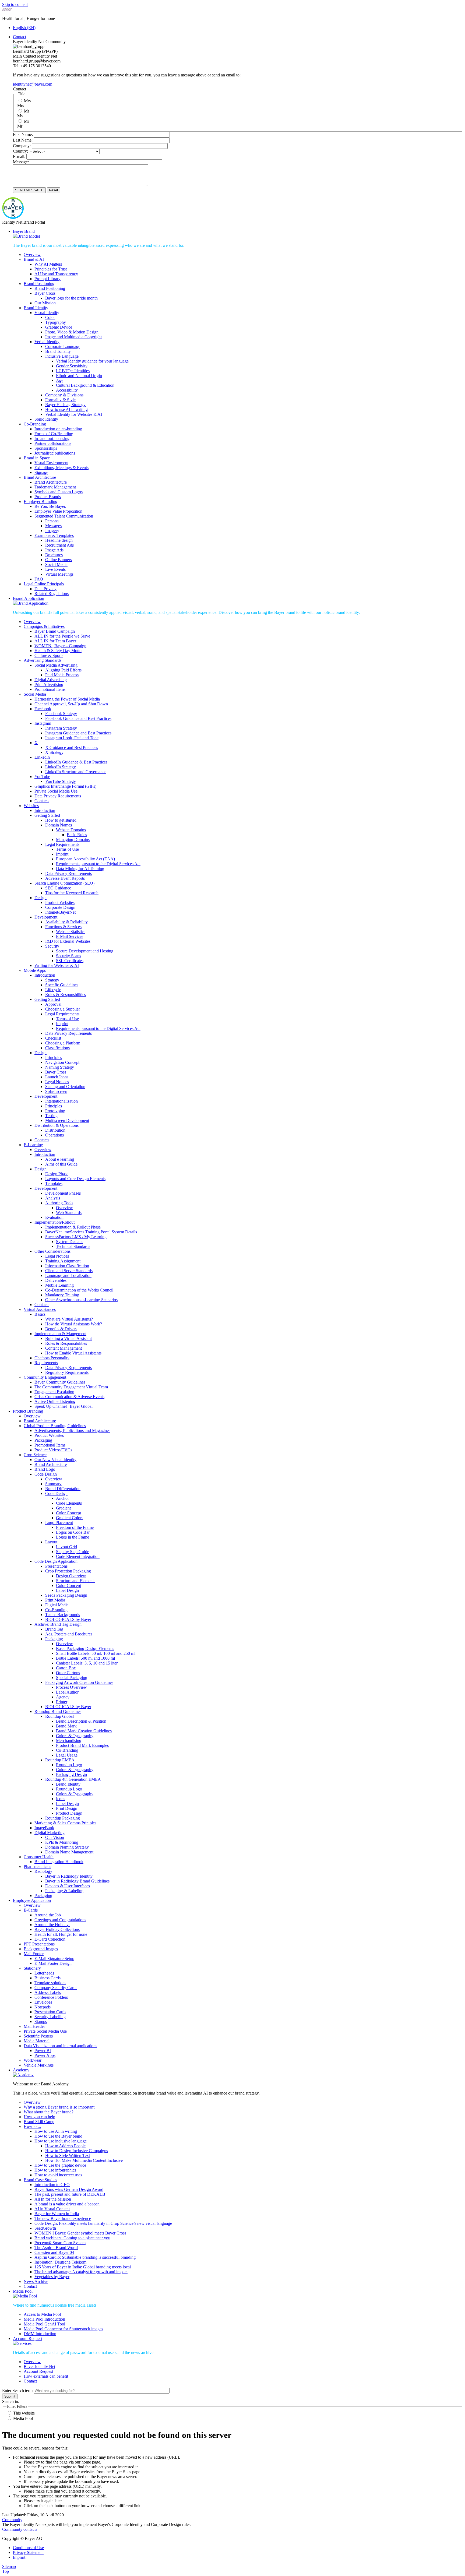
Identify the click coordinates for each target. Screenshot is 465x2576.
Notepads (43, 2007)
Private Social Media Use (56, 791)
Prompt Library (47, 279)
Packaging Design (71, 1774)
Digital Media (57, 1605)
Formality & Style (60, 400)
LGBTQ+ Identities (73, 371)
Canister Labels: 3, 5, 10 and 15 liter (87, 1663)
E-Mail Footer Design (53, 1963)
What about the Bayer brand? (49, 2112)
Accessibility (67, 390)
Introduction (45, 810)
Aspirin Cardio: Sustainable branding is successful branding (85, 2257)
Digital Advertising (51, 680)
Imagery (52, 531)
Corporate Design (60, 907)
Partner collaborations (53, 443)
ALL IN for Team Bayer (55, 641)
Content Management (64, 1348)
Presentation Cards (50, 2012)
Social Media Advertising (56, 665)
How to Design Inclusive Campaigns (77, 2151)
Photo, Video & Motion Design (72, 332)
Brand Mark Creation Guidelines (84, 1731)
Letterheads (44, 1973)
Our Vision (55, 1837)
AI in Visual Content (52, 2209)
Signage (41, 472)
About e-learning (60, 1159)
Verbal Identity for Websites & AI (74, 414)
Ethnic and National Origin (79, 376)
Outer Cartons (68, 1673)
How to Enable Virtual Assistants (73, 1353)
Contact (20, 37)
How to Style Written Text (68, 2156)
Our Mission (45, 303)
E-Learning (33, 1145)
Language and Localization (68, 1275)
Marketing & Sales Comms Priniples (65, 1823)
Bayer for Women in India (57, 2214)
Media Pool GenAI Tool (44, 2324)
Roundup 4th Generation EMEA (73, 1779)
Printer (62, 1702)
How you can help (39, 2117)
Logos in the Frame (73, 1537)
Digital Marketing (50, 1833)
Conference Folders (51, 1997)
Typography (56, 322)
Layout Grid (66, 1547)
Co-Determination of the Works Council (79, 1290)
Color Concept (68, 1513)
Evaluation (54, 1217)
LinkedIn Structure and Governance (76, 772)
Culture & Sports (49, 655)
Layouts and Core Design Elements (75, 1179)
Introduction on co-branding (58, 429)
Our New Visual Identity (55, 1460)
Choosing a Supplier (63, 1009)
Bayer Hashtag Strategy (65, 405)
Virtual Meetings (59, 574)
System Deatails (70, 1242)
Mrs (27, 101)
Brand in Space (37, 458)
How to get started (61, 820)
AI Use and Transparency (56, 274)
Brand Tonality (58, 351)
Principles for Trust (51, 269)
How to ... (32, 2126)
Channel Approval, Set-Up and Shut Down (71, 704)
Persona (52, 521)
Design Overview (71, 1576)
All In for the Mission (53, 2199)
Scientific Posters (38, 2036)
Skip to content (15, 4)
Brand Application (29, 598)
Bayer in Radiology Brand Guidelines (77, 1881)
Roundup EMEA (60, 1760)
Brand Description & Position (81, 1721)
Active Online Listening (55, 1401)
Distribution (55, 1130)
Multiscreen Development (67, 1120)
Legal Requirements (62, 844)
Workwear (33, 2060)
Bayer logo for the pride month (71, 298)
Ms (27, 111)
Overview (32, 254)
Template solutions (50, 1983)
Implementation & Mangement (60, 1334)
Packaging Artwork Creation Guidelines (79, 1682)
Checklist (53, 1038)
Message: (21, 162)
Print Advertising (49, 685)
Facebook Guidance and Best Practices (78, 718)
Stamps (41, 2021)
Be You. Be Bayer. (50, 506)
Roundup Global (59, 1716)
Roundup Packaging (63, 1818)
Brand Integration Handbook (59, 1862)
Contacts (42, 801)
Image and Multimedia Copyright (73, 337)
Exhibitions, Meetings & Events (61, 468)
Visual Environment (51, 463)
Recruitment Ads (59, 545)
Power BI (43, 2051)
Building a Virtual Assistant (68, 1338)
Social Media (56, 564)
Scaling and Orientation (65, 1087)
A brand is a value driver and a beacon (67, 2204)
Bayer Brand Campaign (55, 631)
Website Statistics (71, 932)
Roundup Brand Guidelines (58, 1711)
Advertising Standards (43, 660)
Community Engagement (45, 1377)
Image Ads (54, 550)
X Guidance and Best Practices (72, 747)
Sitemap (9, 2566)
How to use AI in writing (66, 409)
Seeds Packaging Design (66, 1595)
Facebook (43, 709)
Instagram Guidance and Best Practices (78, 733)
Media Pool (23, 2291)
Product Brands (48, 497)
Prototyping (55, 1111)
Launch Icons (57, 1077)
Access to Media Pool (42, 2314)
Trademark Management (55, 487)
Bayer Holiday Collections (57, 1929)
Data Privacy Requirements (58, 796)
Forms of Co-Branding (54, 434)
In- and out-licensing (52, 439)
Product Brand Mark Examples (82, 1745)
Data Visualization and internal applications (60, 2046)
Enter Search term (17, 2390)
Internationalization (61, 1101)
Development (46, 917)
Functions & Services (63, 927)
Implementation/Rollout (54, 1222)
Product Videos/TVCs (53, 1450)
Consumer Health (39, 1857)
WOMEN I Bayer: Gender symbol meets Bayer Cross (80, 2233)
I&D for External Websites (68, 941)
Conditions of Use (28, 2548)
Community (12, 2520)
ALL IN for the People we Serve (62, 636)
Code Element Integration (78, 1556)
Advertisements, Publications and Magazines (72, 1430)
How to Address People (65, 2146)
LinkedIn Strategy (61, 767)
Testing (51, 1116)
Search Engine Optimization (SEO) (64, 883)
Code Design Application (56, 1561)
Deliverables (56, 1280)
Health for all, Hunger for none (61, 1934)
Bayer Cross (45, 293)
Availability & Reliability (66, 922)
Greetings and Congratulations (60, 1920)
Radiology (43, 1871)
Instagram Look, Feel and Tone (72, 738)
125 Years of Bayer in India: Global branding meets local (83, 2267)
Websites (31, 806)
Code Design (46, 1474)
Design (40, 898)
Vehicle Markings (39, 2065)
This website (24, 2413)
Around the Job (48, 1915)
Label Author (67, 1692)
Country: (20, 151)
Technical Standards (73, 1246)
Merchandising (69, 1741)
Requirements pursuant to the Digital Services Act (98, 864)
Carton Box (66, 1668)
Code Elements (69, 1503)
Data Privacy (45, 589)
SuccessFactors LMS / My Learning (76, 1237)
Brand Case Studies (40, 2180)
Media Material (37, 2041)
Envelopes (43, 2002)
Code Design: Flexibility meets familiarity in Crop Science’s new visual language (103, 2223)
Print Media (55, 1600)
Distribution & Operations (57, 1125)
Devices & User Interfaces (68, 1886)
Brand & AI (34, 259)
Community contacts (20, 2529)
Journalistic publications (55, 453)
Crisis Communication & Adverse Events (69, 1397)
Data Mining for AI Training (80, 869)
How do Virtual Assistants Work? (74, 1324)
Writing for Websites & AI (57, 965)
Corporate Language (63, 346)
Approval (53, 1004)
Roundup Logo (69, 1765)
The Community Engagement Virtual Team (71, 1387)
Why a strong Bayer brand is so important (59, 2107)
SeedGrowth (45, 2228)
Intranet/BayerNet (60, 912)
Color (50, 317)
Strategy (52, 980)
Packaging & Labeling (64, 1891)
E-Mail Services (70, 936)
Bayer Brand (24, 231)
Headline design (59, 540)
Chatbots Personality (52, 1358)
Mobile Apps (35, 970)
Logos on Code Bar (73, 1532)
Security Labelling (50, 2017)
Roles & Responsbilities (66, 995)
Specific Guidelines (62, 985)
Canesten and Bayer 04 (54, 2252)
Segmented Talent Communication (64, 516)
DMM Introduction (40, 2334)
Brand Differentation (63, 1489)
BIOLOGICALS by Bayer (68, 1619)
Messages (53, 526)
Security (52, 946)
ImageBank (44, 1828)
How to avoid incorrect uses (58, 2175)
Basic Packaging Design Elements (85, 1648)
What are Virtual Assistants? (69, 1319)
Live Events (55, 569)
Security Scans (68, 956)
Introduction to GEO (52, 2185)
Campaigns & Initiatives (44, 626)
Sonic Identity (46, 419)
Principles (54, 1058)
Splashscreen (56, 1091)
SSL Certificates (70, 961)
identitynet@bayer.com (33, 84)
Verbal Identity (47, 342)
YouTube (42, 777)
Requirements (46, 1363)
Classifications (57, 1048)
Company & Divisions (64, 395)
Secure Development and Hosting (85, 951)
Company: (22, 146)
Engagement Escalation (54, 1392)
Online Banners (59, 560)
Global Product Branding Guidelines (55, 1426)
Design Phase (57, 1174)
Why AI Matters (48, 264)
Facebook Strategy (61, 714)
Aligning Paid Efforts (63, 670)
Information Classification (67, 1266)
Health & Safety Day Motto (58, 651)
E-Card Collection (50, 1939)
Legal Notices (57, 1082)
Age (60, 380)
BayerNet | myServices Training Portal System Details (91, 1232)
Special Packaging (72, 1678)
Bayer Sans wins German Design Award (69, 2189)
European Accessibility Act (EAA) (85, 859)
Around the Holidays (52, 1925)
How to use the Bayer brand (58, 2136)
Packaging (43, 1440)
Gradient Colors (70, 1518)
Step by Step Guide (73, 1552)
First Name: (23, 134)
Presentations (56, 1566)
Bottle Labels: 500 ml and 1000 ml (85, 1658)
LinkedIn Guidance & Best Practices (76, 762)
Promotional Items (50, 689)
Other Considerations (52, 1251)
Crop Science (35, 1455)
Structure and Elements (76, 1581)
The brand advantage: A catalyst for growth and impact (81, 2272)
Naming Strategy (60, 1067)
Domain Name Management (69, 1852)
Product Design (69, 1813)
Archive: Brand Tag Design (58, 1624)
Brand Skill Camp (39, 2122)
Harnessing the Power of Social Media (67, 699)
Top (6, 2571)
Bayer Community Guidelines (60, 1382)
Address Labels (48, 1992)
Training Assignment (63, 1261)
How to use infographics (55, 2170)
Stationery (32, 1968)
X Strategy (54, 752)
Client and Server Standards (69, 1271)
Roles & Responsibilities (66, 1343)
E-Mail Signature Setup (54, 1959)
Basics (40, 1314)
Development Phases (63, 1193)
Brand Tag (54, 1629)
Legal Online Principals (44, 584)
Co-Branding (35, 424)
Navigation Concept (62, 1062)
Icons (61, 1799)
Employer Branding (40, 502)
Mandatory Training (62, 1295)
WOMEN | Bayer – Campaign (60, 646)
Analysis (53, 1198)
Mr (27, 121)
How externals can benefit (46, 2376)
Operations (54, 1135)
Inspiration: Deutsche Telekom (60, 2262)
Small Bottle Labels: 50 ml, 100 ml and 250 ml (96, 1653)
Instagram (43, 723)
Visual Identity (47, 313)
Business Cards (47, 1978)
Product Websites (60, 902)
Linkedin (42, 757)
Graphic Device (59, 327)
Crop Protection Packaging (68, 1571)
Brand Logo (45, 1469)
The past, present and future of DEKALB (70, 2194)
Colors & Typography (75, 1736)
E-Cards (31, 1910)
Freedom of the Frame (75, 1527)
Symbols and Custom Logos (59, 492)
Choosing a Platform (63, 1043)
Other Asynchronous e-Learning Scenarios (81, 1300)
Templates (54, 1183)
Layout (51, 1542)
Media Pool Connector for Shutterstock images (63, 2329)
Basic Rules (77, 835)
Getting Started (47, 815)
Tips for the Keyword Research (72, 893)
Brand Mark (66, 1726)
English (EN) (24, 28)
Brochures (54, 555)
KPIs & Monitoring (62, 1842)
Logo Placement (59, 1523)
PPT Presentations (39, 1944)
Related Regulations (52, 594)
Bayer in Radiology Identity (69, 1876)
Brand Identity (36, 308)
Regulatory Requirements (67, 1372)
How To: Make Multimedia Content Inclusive (84, 2160)
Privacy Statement (28, 2552)
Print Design (67, 1808)
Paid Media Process (62, 675)
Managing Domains (73, 840)
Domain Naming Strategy (67, 1847)
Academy (21, 2070)
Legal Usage (67, 1755)
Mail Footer (34, 1954)
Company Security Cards (56, 1988)
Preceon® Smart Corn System (60, 2243)
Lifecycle (53, 990)
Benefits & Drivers (61, 1329)
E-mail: (19, 156)
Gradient (63, 1508)
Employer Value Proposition (58, 511)
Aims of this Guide (61, 1164)
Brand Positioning (39, 284)
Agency (63, 1697)
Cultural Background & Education (85, 385)
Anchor (62, 1498)
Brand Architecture (40, 477)
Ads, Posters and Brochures (69, 1634)
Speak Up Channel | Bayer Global (64, 1406)
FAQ (39, 579)
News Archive (36, 2281)
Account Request (28, 2339)
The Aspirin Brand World (56, 2248)
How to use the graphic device (60, 2165)
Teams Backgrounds (63, 1615)
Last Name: (23, 140)
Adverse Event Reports (65, 878)
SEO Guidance (58, 888)
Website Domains (71, 830)
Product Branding (28, 1411)
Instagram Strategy (61, 728)
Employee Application (32, 1900)
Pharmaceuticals (37, 1866)
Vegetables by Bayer (52, 2277)
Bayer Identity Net (39, 2366)
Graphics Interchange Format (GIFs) (65, 786)
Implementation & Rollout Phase (73, 1227)
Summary (53, 1484)
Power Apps (45, 2055)
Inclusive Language (62, 356)
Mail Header (34, 2026)
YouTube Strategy (61, 781)
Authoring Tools (59, 1203)
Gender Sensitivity (72, 366)
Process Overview (71, 1687)
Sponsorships (46, 448)
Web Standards (69, 1213)
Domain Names (59, 825)
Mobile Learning (59, 1285)
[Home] (13, 217)
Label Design (67, 1590)
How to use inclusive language (61, 2141)
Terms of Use (67, 849)
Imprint (62, 854)
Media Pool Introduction (44, 2319)
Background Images (41, 1949)
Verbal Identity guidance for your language (92, 361)
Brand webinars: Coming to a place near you (72, 2238)
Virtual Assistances (40, 1309)
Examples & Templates (54, 535)
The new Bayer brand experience (63, 2218)
